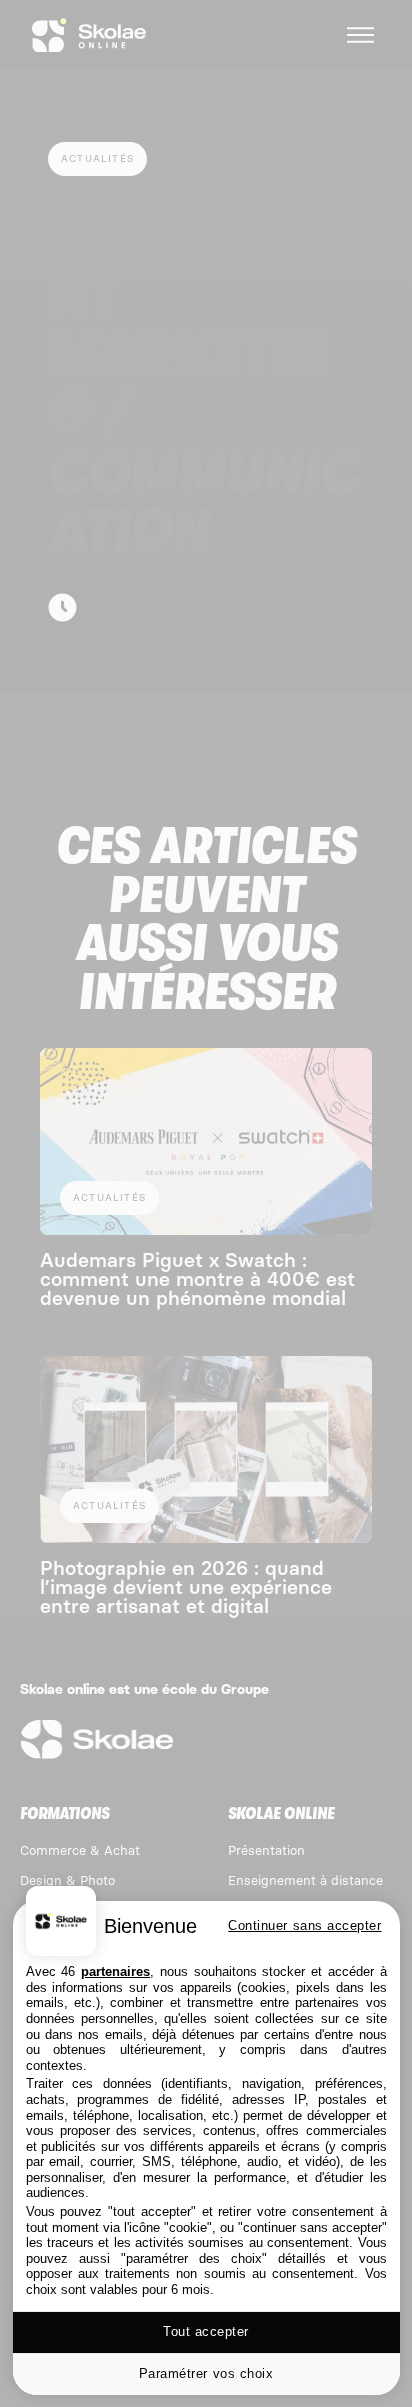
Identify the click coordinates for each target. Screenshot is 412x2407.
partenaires (115, 1971)
